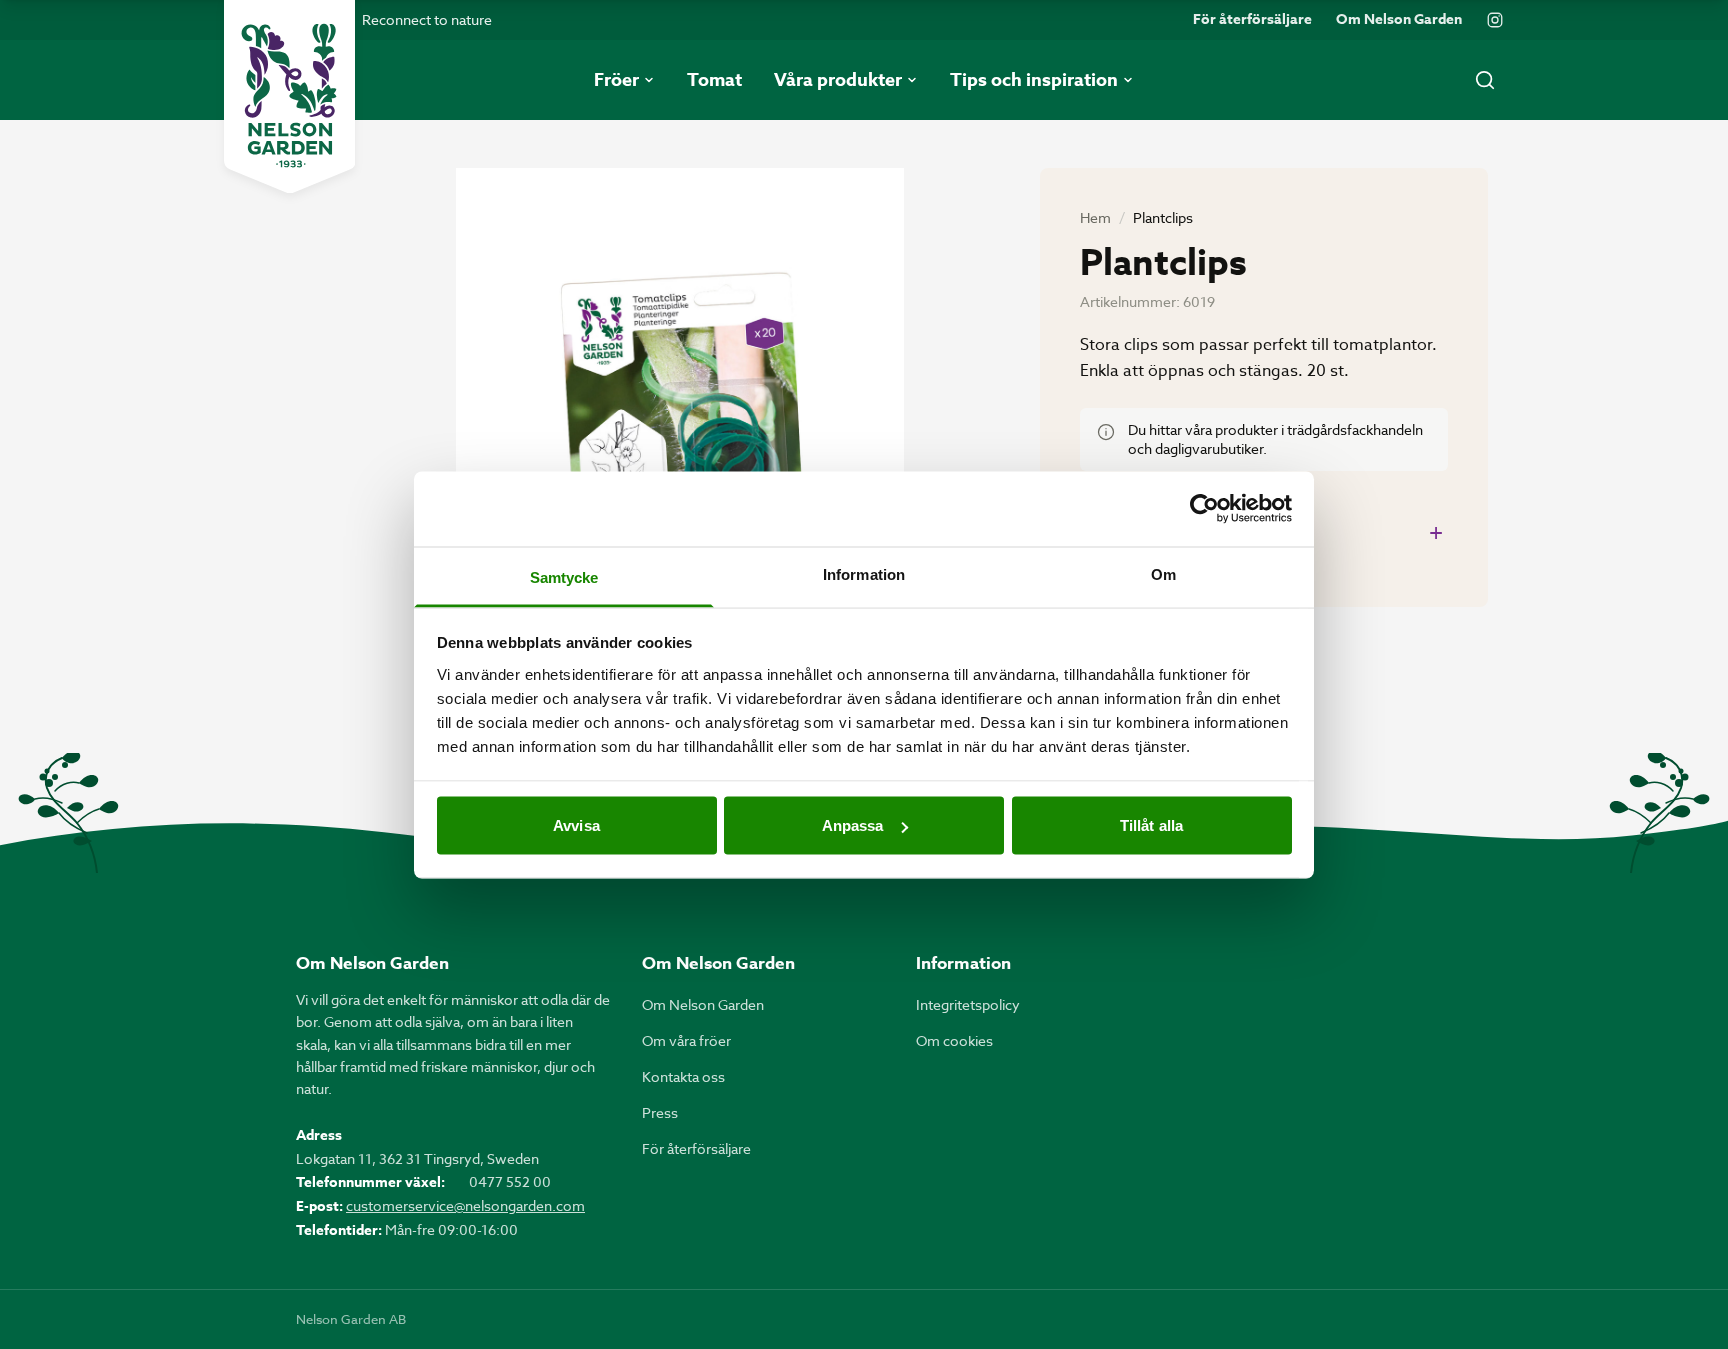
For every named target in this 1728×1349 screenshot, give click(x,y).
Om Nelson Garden (1399, 20)
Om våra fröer (686, 1040)
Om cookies (954, 1040)
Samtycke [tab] (564, 576)
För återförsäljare (1252, 20)
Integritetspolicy (968, 1004)
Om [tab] (1163, 573)
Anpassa (853, 825)
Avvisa (576, 825)
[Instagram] (1495, 20)
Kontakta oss (683, 1076)
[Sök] (1485, 80)
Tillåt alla (1151, 825)
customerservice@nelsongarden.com (465, 1205)
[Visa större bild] (680, 466)
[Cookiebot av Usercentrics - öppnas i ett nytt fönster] (1204, 509)
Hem (1095, 217)
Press (660, 1112)
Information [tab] (864, 573)
